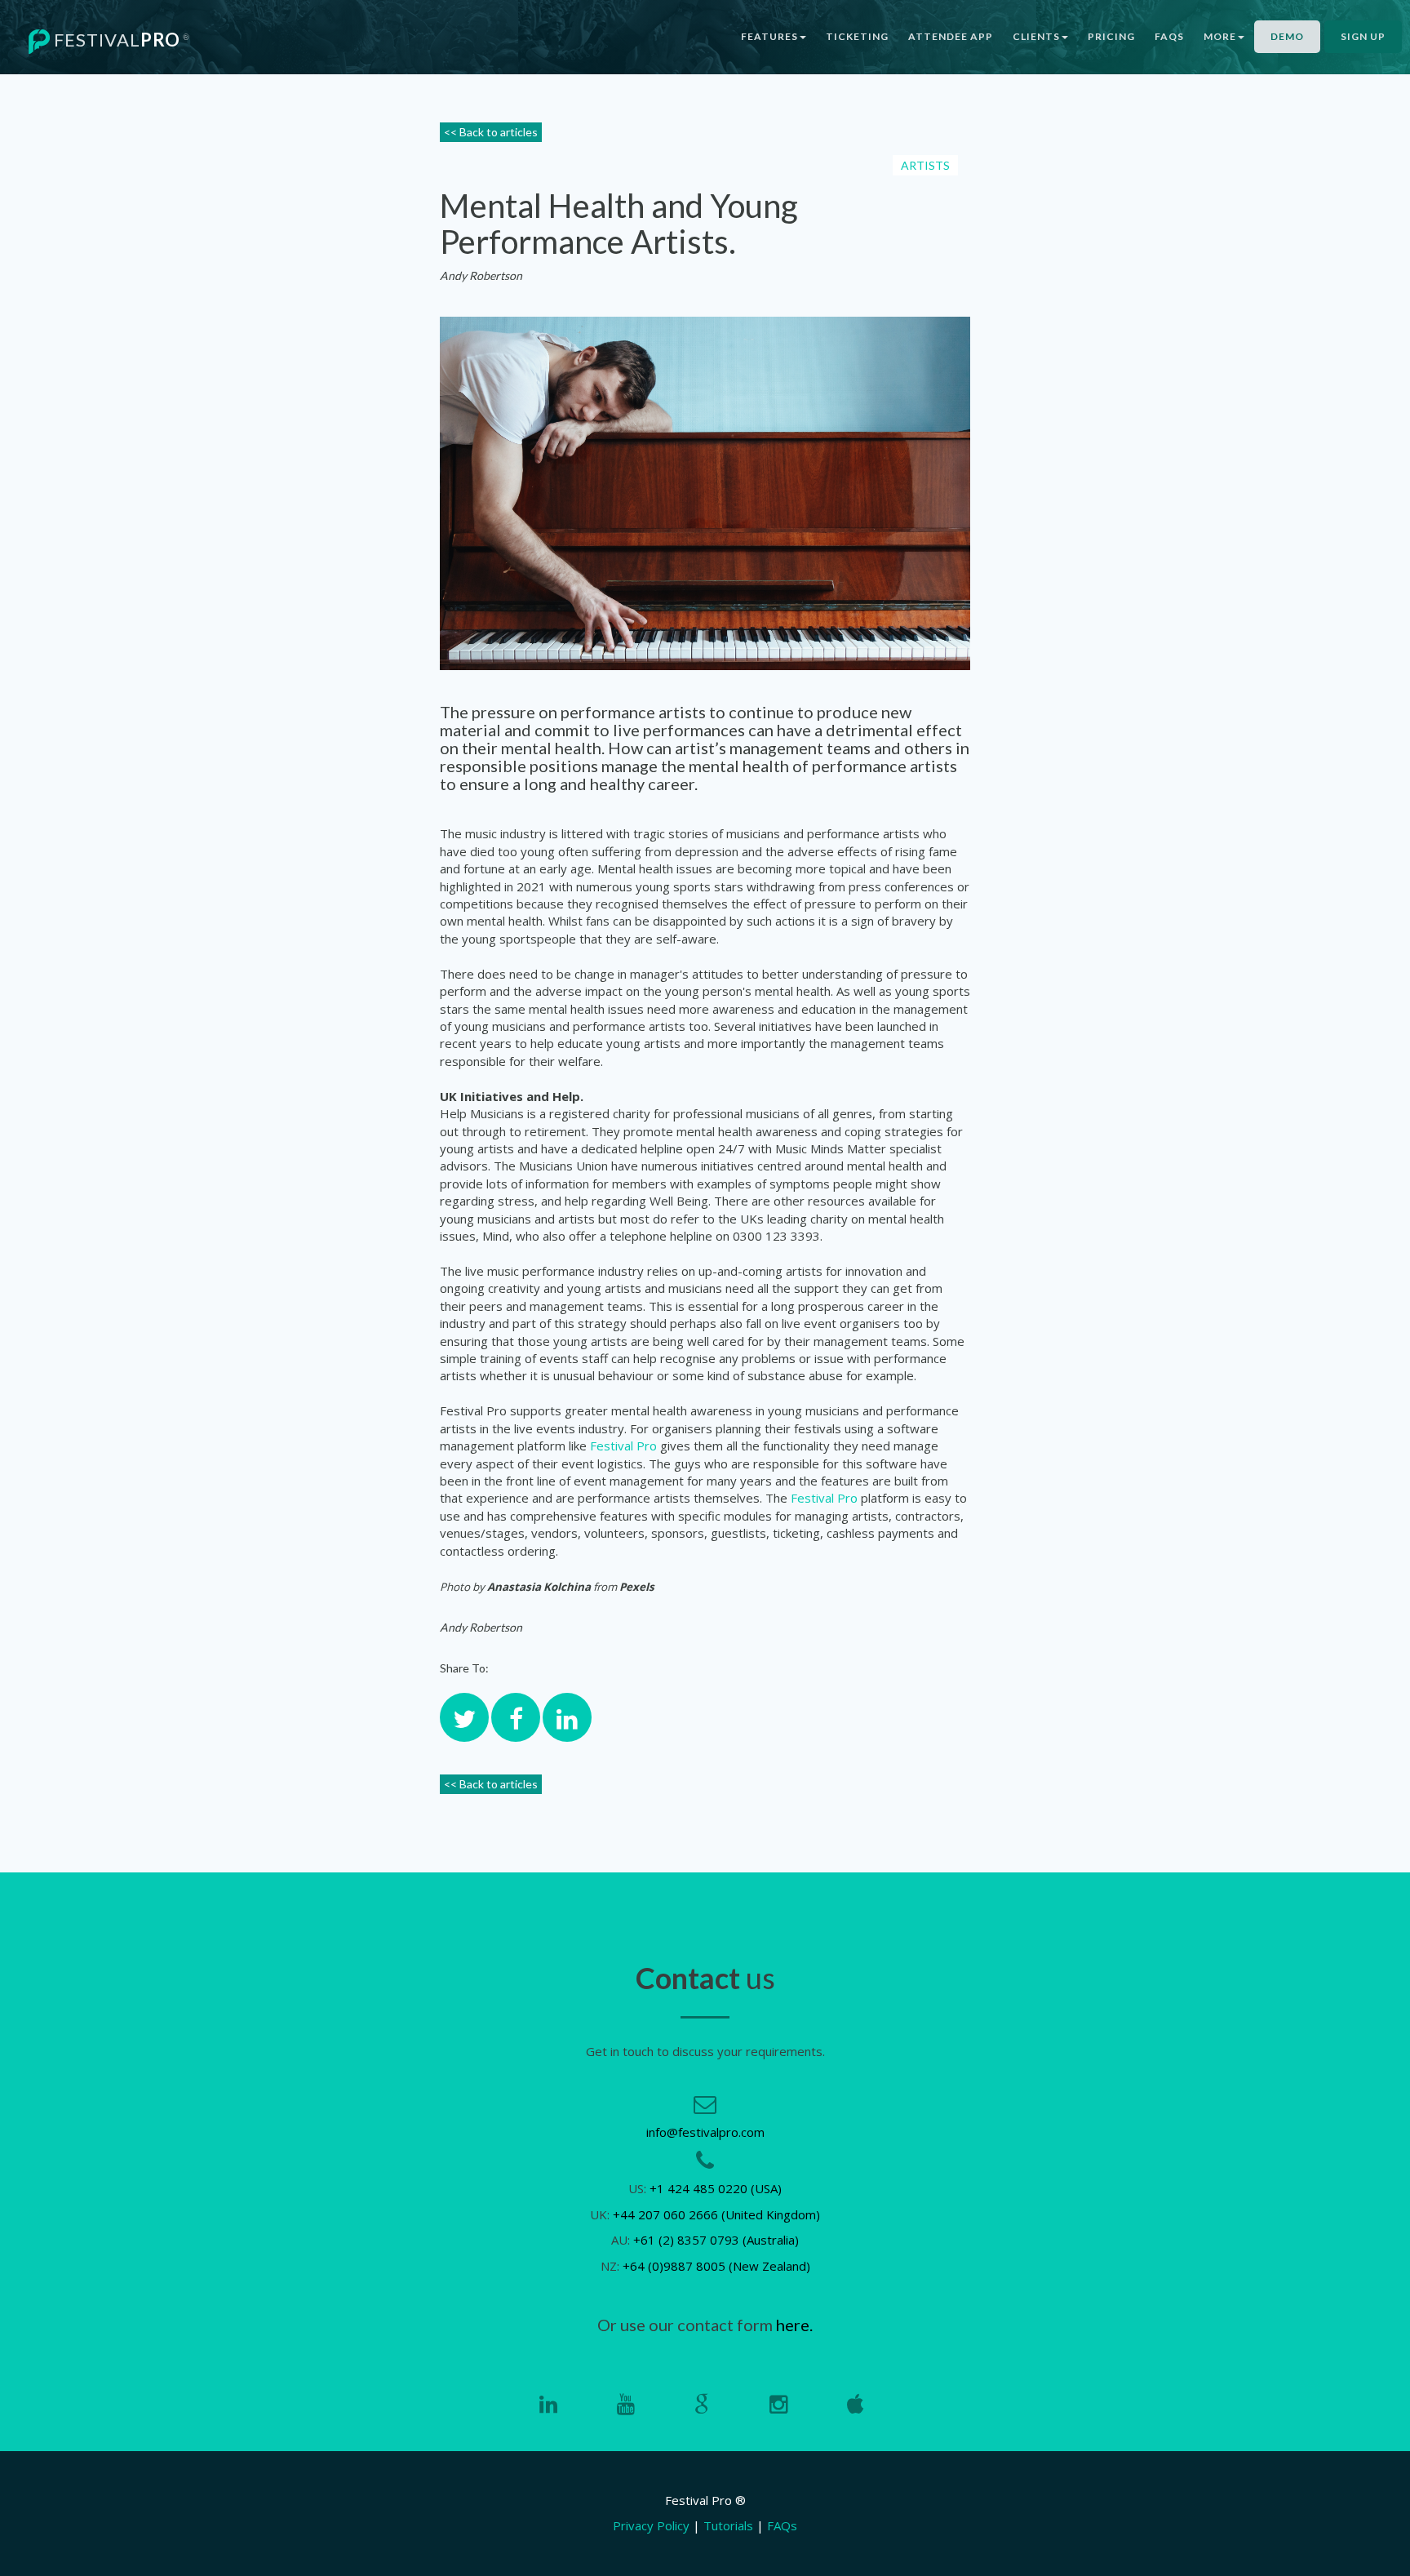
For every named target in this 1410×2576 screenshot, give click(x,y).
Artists (925, 165)
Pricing (1111, 36)
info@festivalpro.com (705, 2132)
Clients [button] (1036, 36)
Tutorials (728, 2525)
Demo (1287, 36)
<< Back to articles (491, 132)
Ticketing (857, 36)
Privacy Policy (651, 2525)
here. (794, 2325)
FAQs (1169, 36)
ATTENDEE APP (951, 36)
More (1220, 36)
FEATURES (769, 36)
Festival (120, 40)
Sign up (1363, 36)
